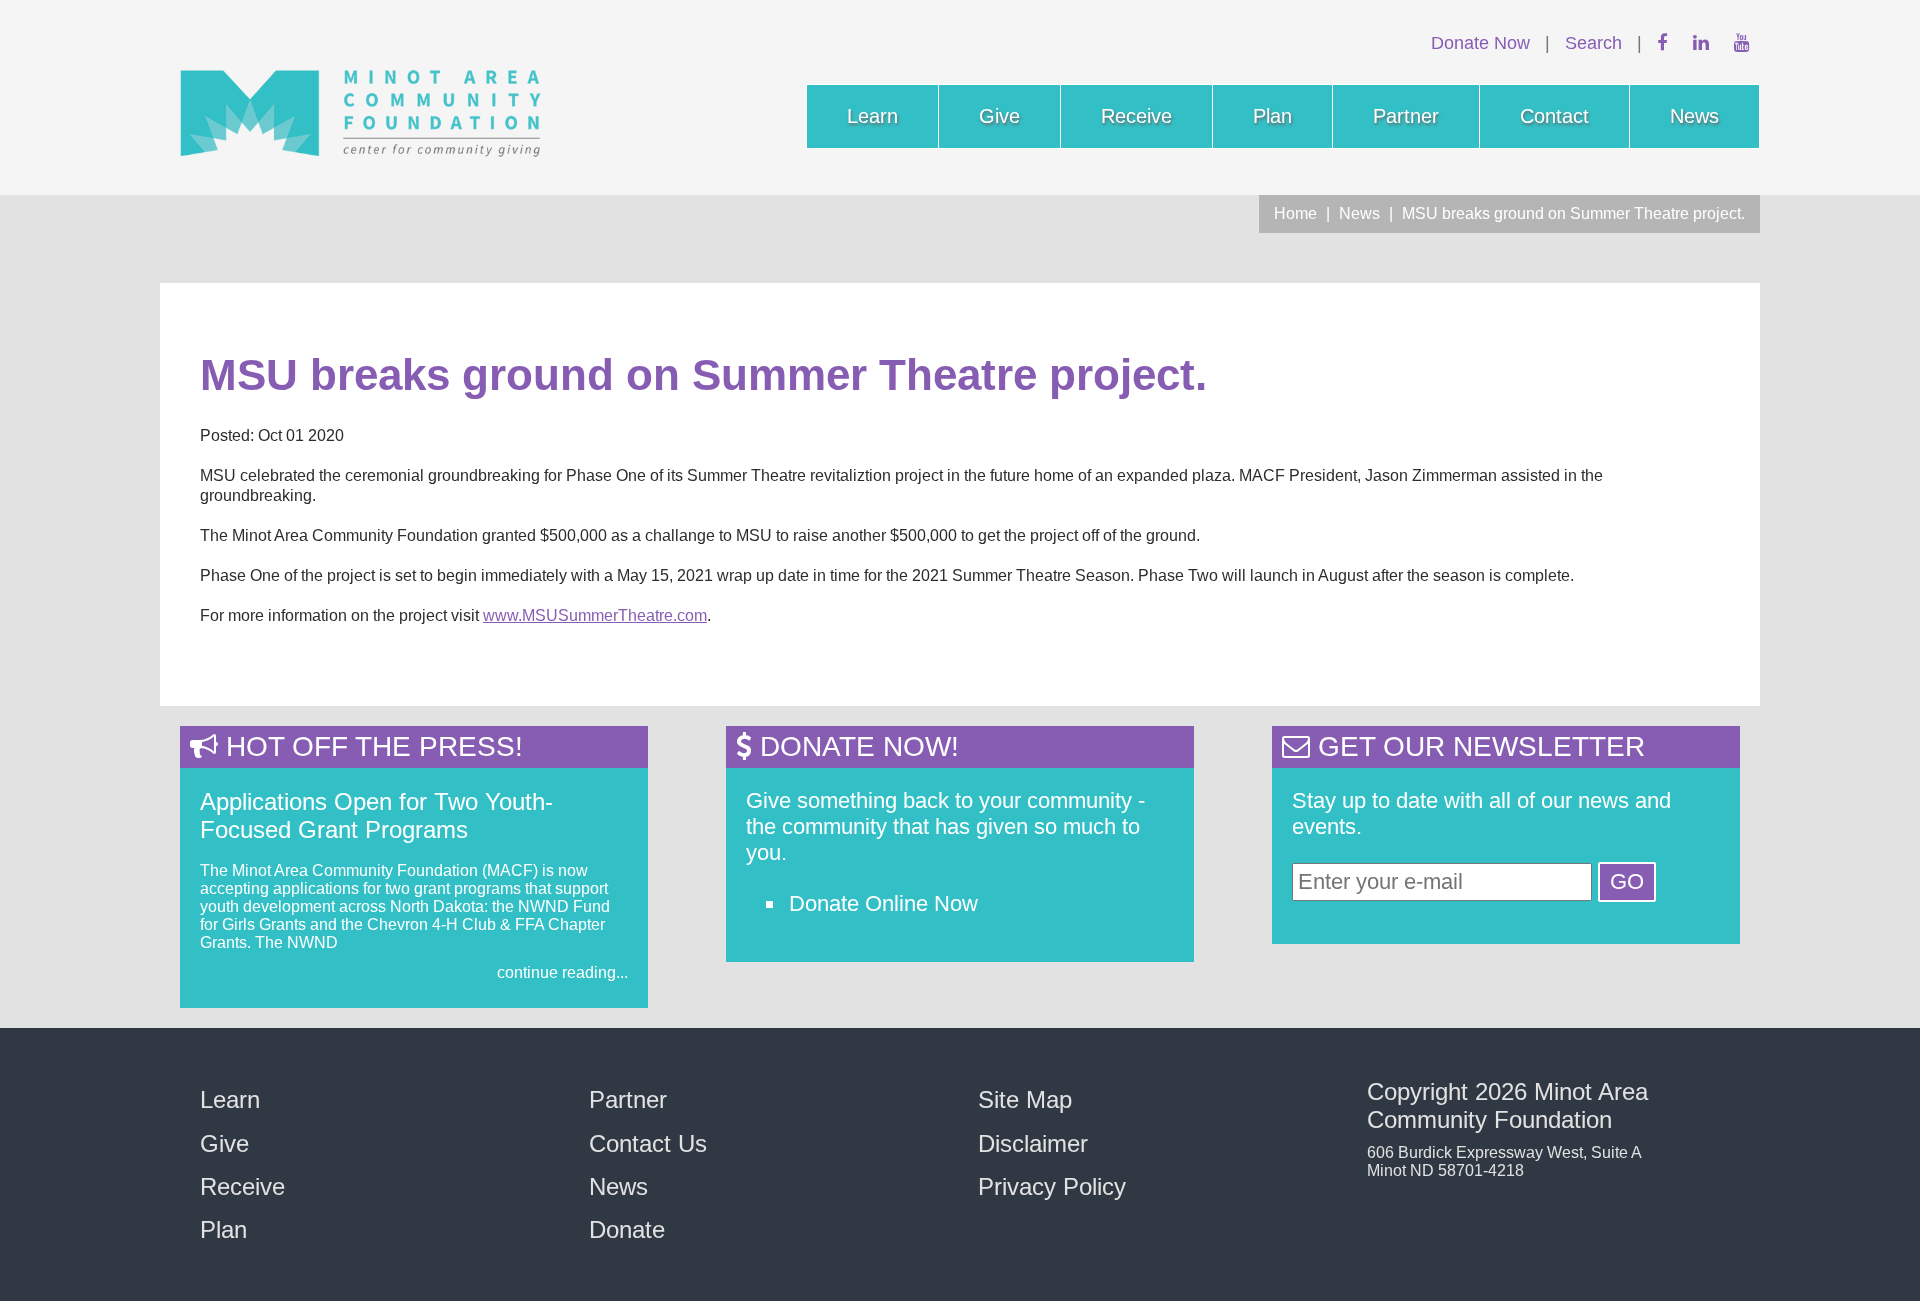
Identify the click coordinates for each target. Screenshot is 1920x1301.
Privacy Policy (1052, 1186)
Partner (1406, 116)
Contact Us (648, 1143)
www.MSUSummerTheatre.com (595, 615)
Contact (1554, 116)
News (1694, 116)
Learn (872, 116)
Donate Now (1480, 42)
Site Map (1025, 1099)
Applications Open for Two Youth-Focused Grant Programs (376, 815)
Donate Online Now (883, 903)
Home (1295, 213)
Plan (1272, 116)
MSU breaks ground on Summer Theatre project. (1573, 213)
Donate (627, 1229)
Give (999, 116)
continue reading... (562, 972)
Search (1593, 42)
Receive (1136, 116)
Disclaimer (1033, 1143)
